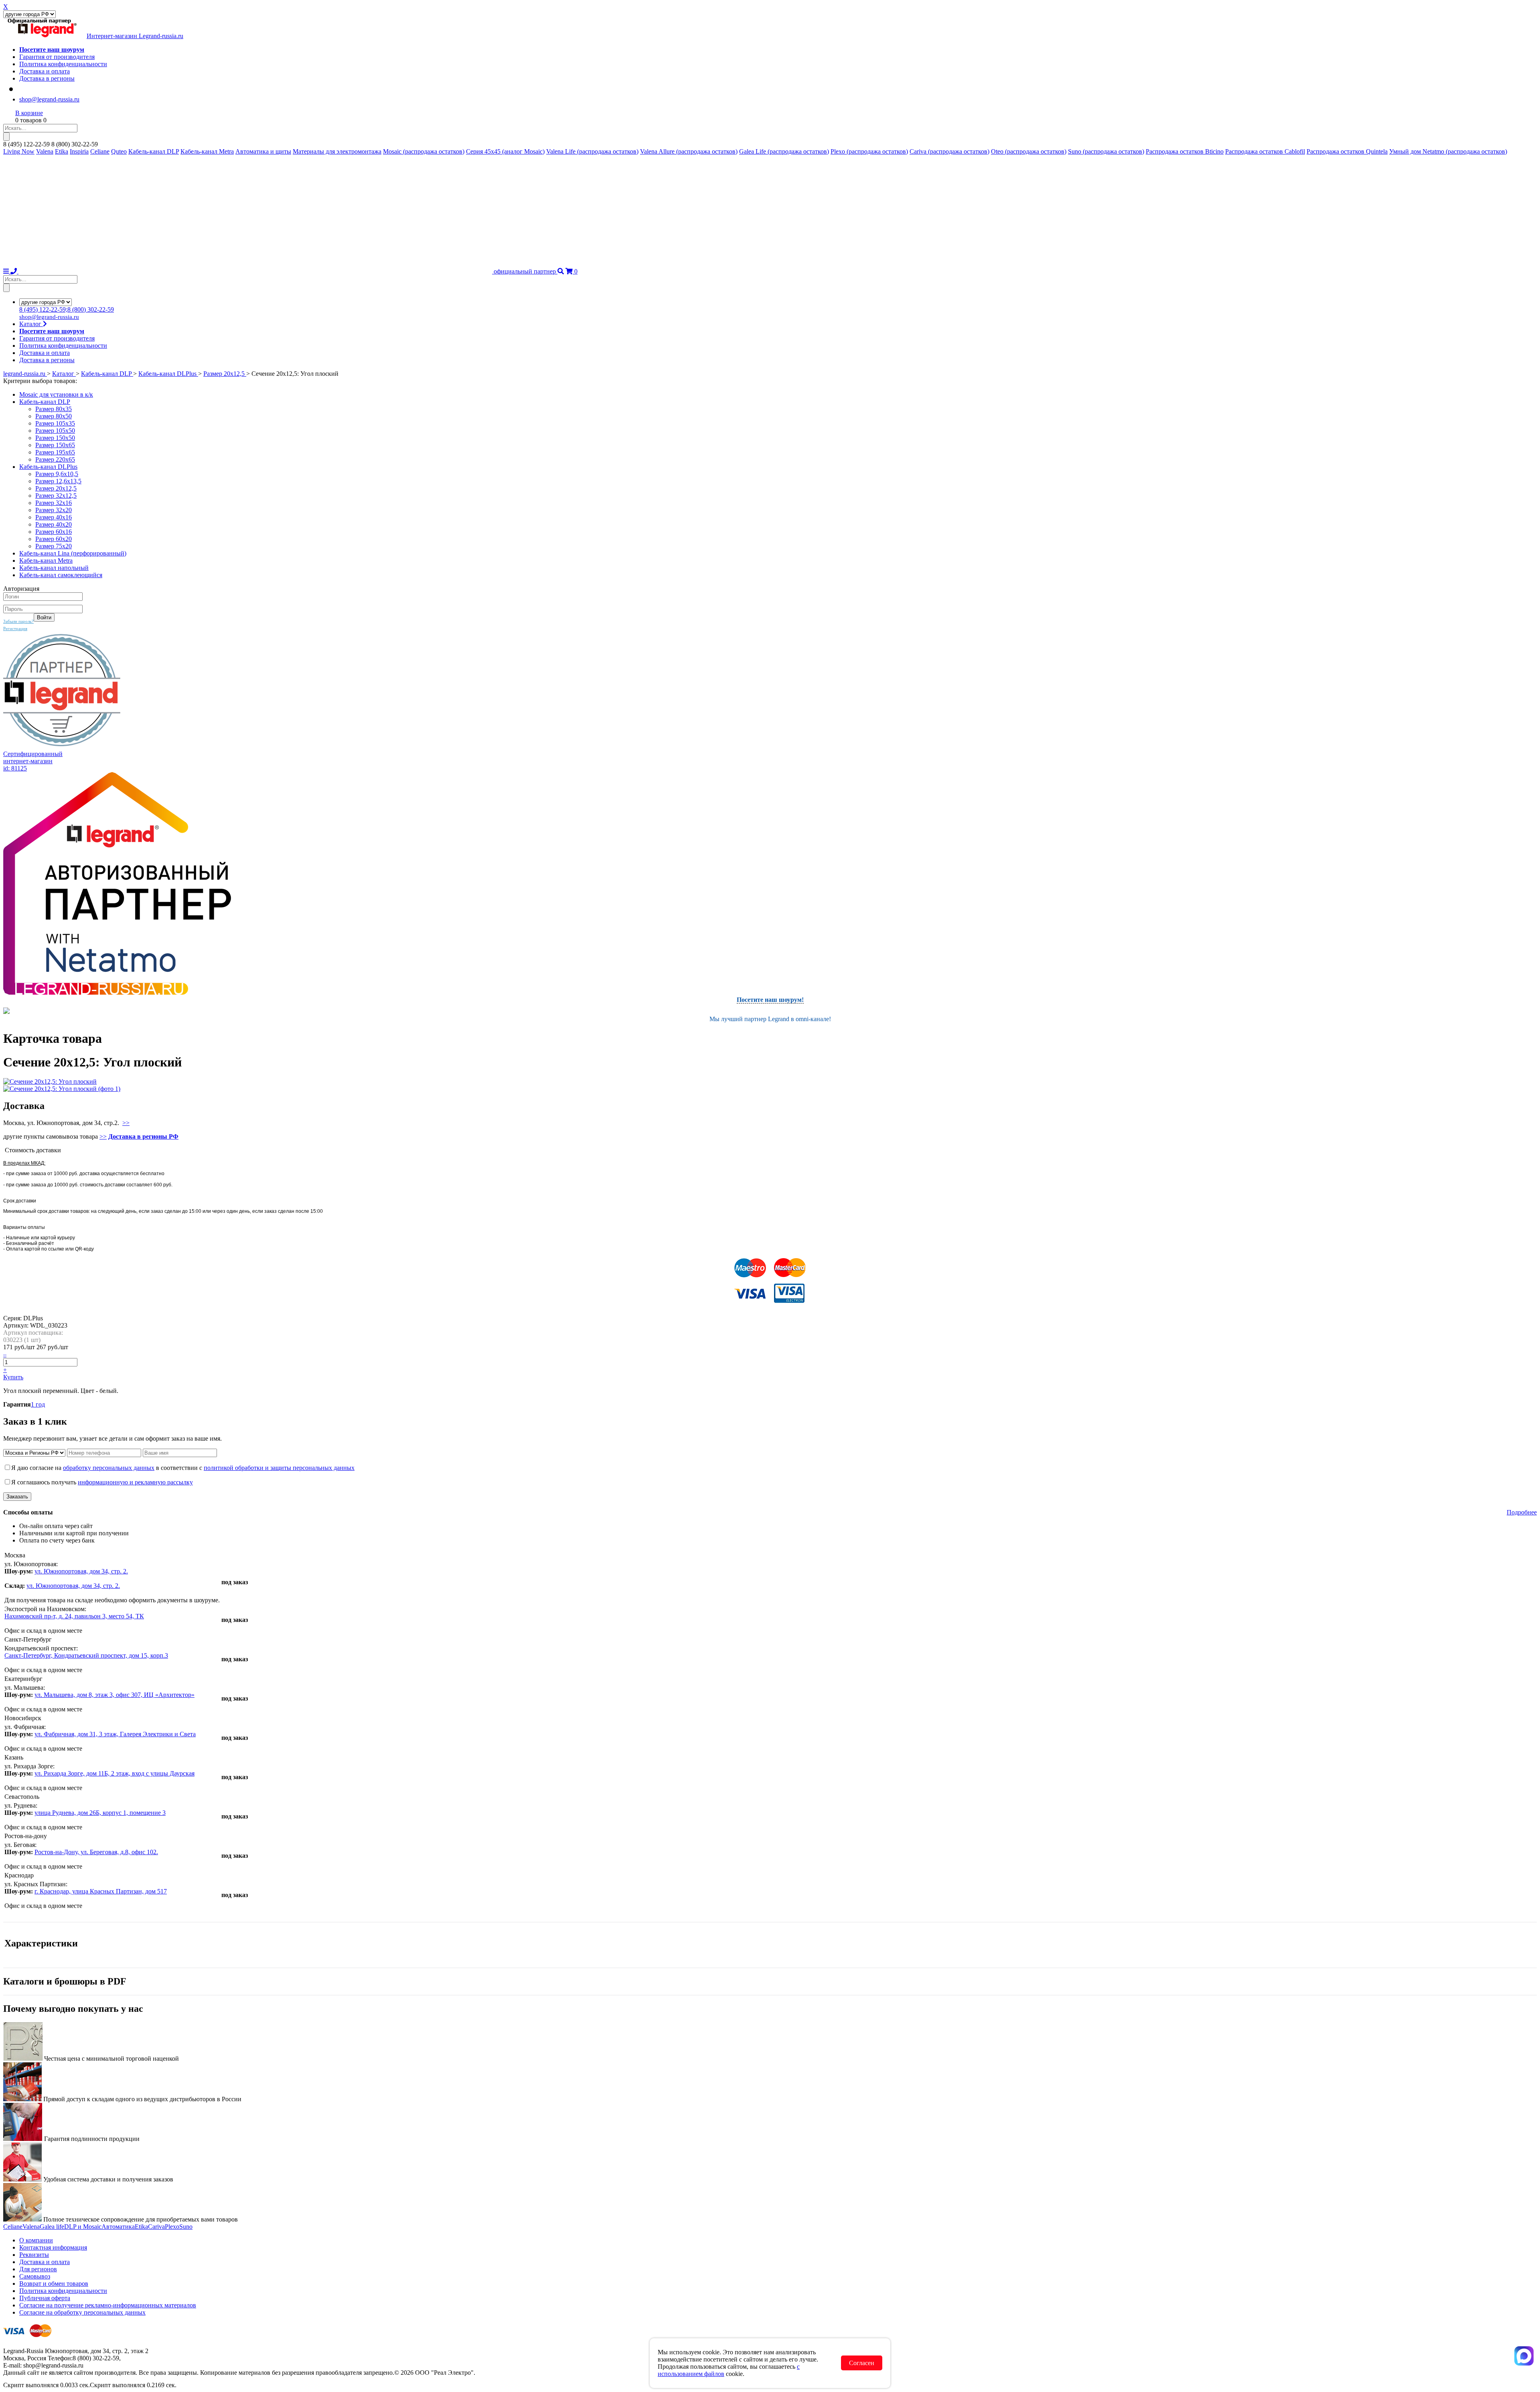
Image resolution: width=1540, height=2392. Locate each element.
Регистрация (15, 628)
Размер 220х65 (55, 459)
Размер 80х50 (54, 416)
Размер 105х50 (55, 431)
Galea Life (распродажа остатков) (784, 151)
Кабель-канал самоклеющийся (61, 575)
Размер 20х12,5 (56, 488)
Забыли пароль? (18, 621)
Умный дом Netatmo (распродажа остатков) (1448, 151)
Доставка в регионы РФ (143, 1136)
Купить (13, 1377)
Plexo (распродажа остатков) (869, 151)
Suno (186, 2227)
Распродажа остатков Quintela (1347, 151)
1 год (38, 1404)
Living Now (19, 151)
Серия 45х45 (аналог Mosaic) (505, 151)
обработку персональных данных (109, 1468)
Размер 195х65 (55, 452)
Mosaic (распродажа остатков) (424, 151)
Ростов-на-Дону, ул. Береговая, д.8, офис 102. (96, 1852)
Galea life (52, 2227)
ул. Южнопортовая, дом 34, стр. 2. (81, 1571)
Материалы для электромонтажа (337, 151)
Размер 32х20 (54, 510)
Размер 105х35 (55, 423)
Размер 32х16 (54, 503)
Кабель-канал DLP (154, 151)
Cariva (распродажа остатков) (949, 151)
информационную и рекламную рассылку (135, 1482)
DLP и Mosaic (83, 2227)
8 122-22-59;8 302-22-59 (67, 309)
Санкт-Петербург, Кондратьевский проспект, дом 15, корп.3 (86, 1655)
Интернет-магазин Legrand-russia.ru (135, 36)
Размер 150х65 (55, 445)
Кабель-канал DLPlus (48, 467)
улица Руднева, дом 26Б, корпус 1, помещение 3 (100, 1813)
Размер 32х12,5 (56, 496)
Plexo (172, 2227)
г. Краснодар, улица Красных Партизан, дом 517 (101, 1891)
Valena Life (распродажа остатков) (592, 151)
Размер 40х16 (54, 517)
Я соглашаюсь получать (102, 1482)
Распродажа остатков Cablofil (1265, 151)
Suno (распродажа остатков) (1106, 151)
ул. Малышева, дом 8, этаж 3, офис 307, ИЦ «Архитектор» (114, 1695)
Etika (62, 151)
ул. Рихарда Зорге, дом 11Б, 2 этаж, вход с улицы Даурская (114, 1773)
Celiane (100, 151)
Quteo (119, 151)
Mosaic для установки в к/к (56, 394)
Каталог (31, 324)
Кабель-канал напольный (54, 568)
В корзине (29, 113)
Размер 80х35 (54, 409)
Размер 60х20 (54, 539)
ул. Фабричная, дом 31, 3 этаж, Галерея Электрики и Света (115, 1734)
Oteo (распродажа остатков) (1029, 151)
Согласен (862, 2363)
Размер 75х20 (54, 546)
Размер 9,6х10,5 (57, 474)
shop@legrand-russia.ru (49, 99)
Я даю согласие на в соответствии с (183, 1468)
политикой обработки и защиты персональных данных (279, 1468)
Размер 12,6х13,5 (58, 481)
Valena (45, 151)
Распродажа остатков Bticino (1185, 151)
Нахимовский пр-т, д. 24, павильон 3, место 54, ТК (74, 1616)
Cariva (156, 2227)
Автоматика (118, 2227)
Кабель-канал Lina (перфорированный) (73, 553)
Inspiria (79, 151)
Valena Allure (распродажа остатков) (689, 151)
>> (126, 1123)
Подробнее (1522, 1512)
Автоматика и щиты (263, 151)
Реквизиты (34, 2255)
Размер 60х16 (54, 532)
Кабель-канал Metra (207, 151)
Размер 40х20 (54, 524)
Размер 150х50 (55, 438)
